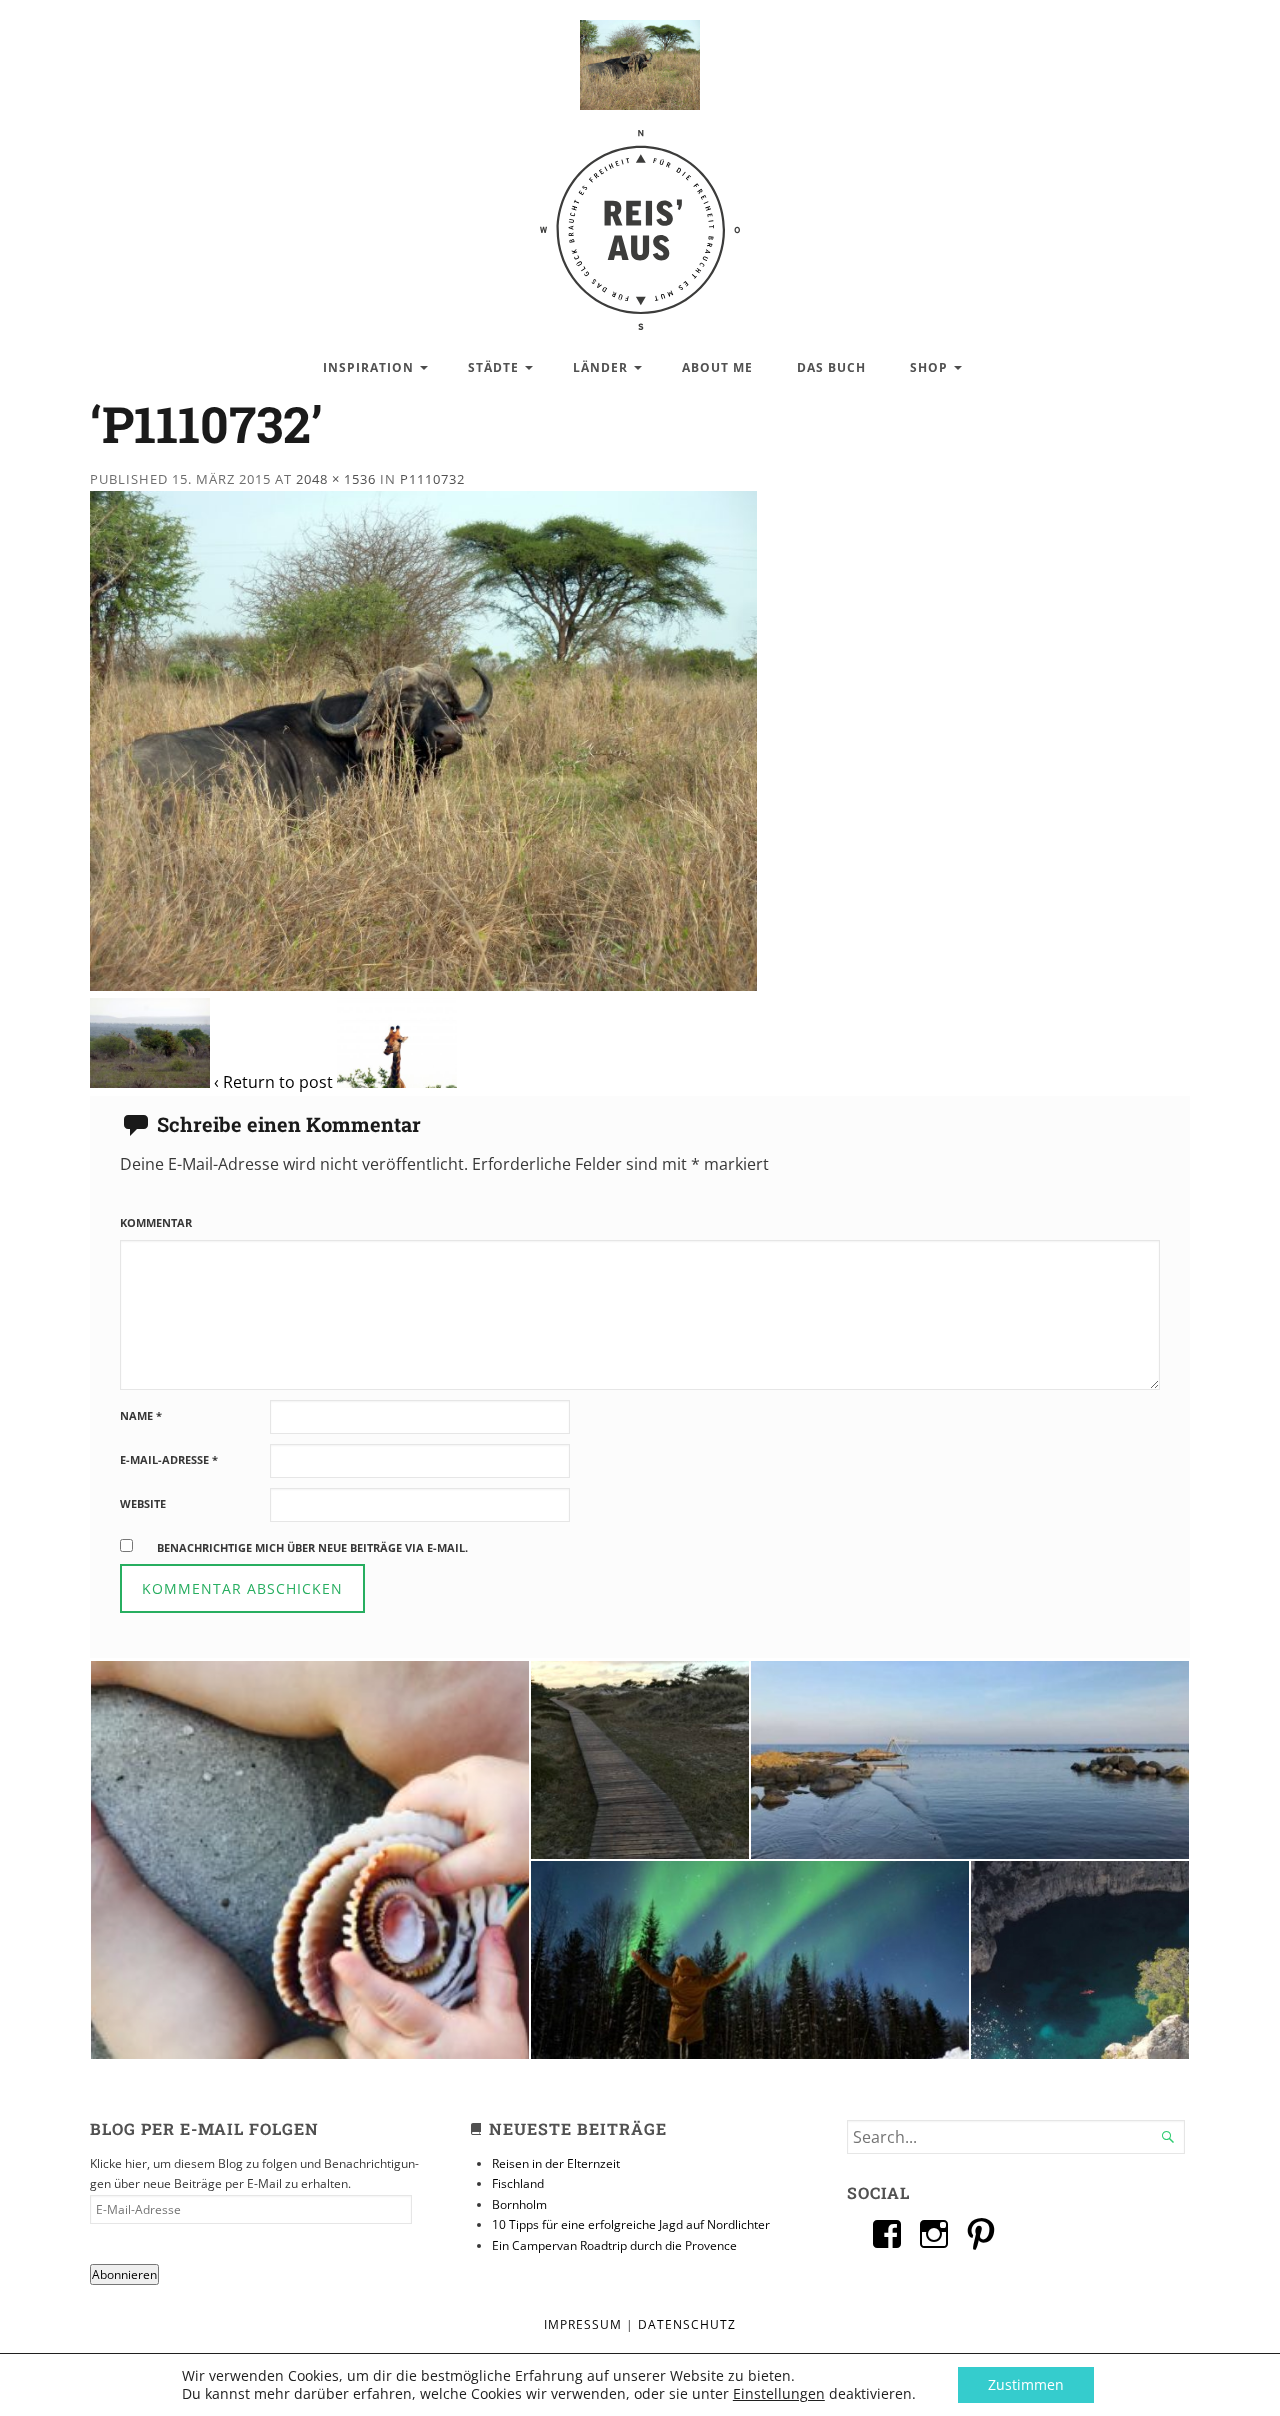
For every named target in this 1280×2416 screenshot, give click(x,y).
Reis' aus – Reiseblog (640, 219)
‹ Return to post (273, 1082)
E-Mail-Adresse (169, 1459)
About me (717, 367)
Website (143, 1503)
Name (141, 1415)
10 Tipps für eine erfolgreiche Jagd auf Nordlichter (631, 2224)
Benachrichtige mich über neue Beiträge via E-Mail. (312, 1547)
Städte (493, 367)
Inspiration (368, 367)
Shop (929, 367)
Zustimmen (1026, 2384)
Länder (600, 367)
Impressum (583, 2324)
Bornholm (519, 2204)
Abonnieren (124, 2274)
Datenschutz (687, 2324)
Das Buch (831, 367)
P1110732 (432, 479)
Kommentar (156, 1222)
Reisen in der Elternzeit (556, 2163)
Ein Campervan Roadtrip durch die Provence (614, 2245)
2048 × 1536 (336, 479)
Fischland (518, 2183)
